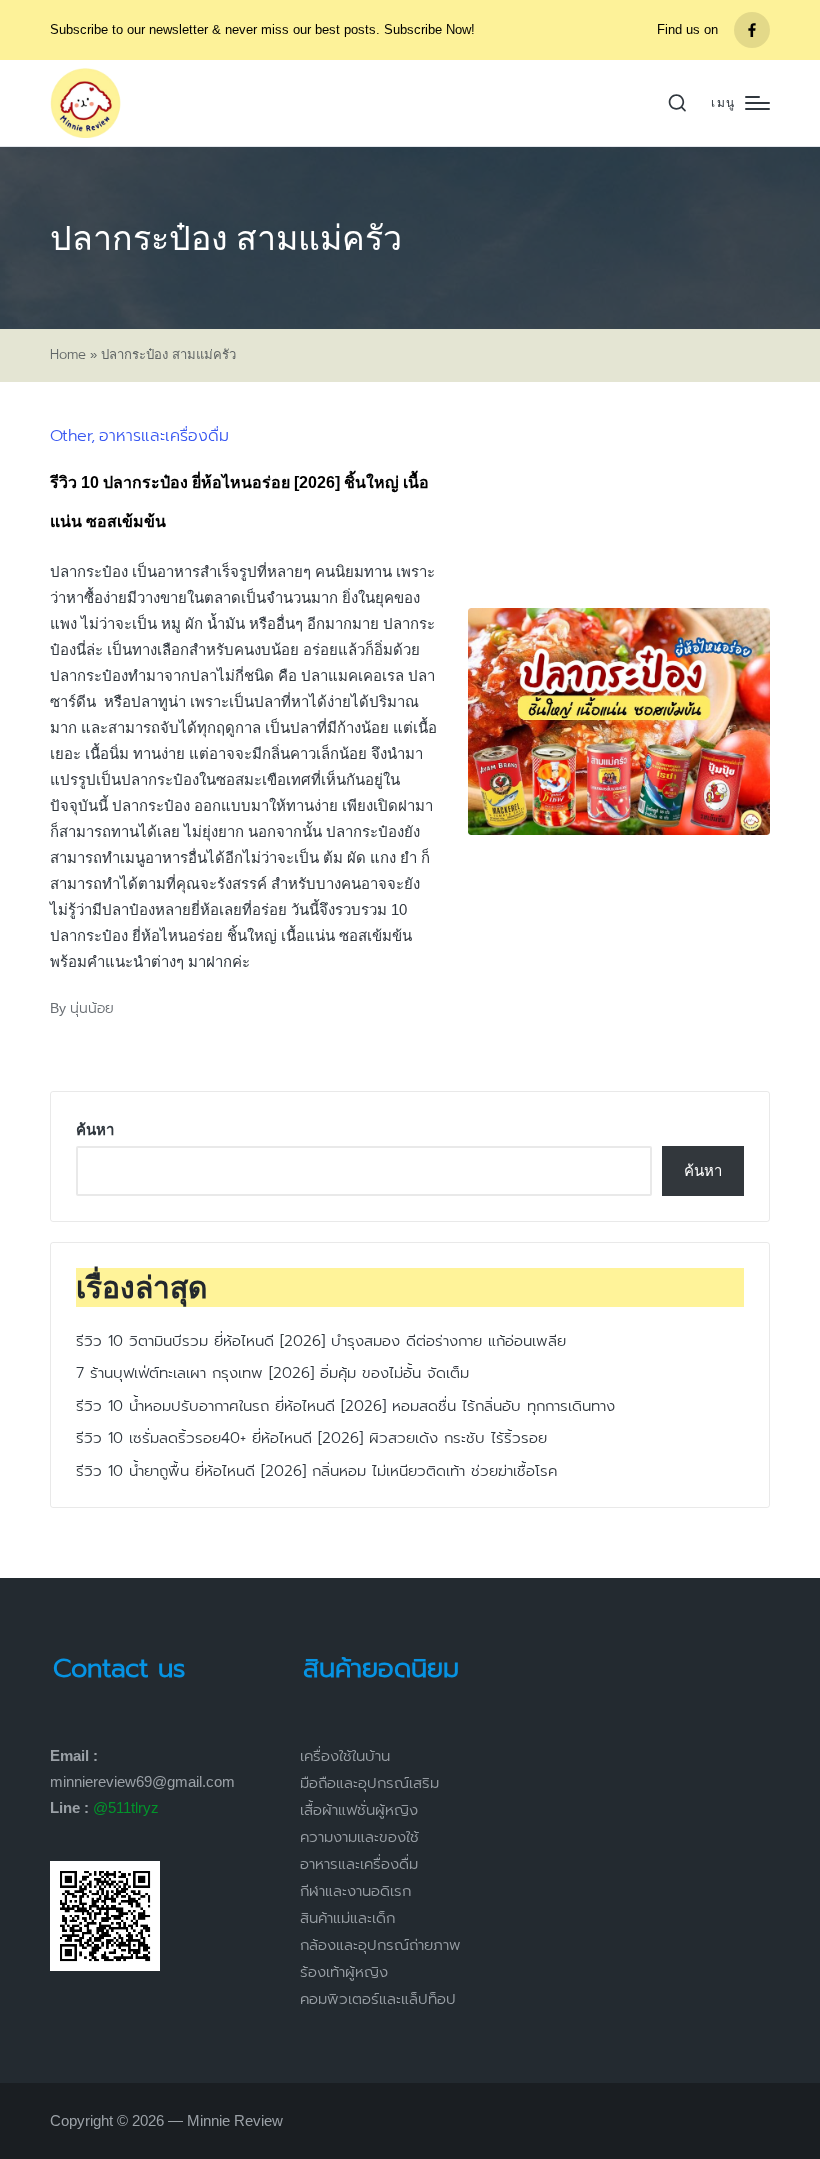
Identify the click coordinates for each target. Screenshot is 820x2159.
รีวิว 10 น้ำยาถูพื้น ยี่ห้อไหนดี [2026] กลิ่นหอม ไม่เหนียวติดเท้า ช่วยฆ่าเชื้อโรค (316, 1471)
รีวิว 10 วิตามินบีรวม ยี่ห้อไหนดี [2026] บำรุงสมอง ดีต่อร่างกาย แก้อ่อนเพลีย (321, 1341)
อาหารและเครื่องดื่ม (164, 436)
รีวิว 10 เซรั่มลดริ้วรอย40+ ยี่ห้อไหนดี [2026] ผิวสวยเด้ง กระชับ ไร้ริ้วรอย (311, 1438)
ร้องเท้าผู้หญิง (344, 1972)
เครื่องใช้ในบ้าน (345, 1756)
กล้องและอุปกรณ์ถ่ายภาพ (380, 1945)
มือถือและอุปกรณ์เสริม (369, 1783)
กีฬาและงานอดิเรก (355, 1891)
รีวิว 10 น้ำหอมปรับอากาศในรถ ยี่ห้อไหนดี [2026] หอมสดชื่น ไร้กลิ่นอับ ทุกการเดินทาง (345, 1406)
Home (68, 355)
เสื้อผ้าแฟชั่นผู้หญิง (359, 1810)
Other (70, 436)
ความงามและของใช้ (359, 1837)
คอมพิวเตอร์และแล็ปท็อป (378, 1999)
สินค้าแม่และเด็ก (347, 1918)
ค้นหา (95, 1129)
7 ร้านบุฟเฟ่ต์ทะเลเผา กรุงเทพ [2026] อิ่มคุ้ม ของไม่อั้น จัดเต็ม (272, 1373)
